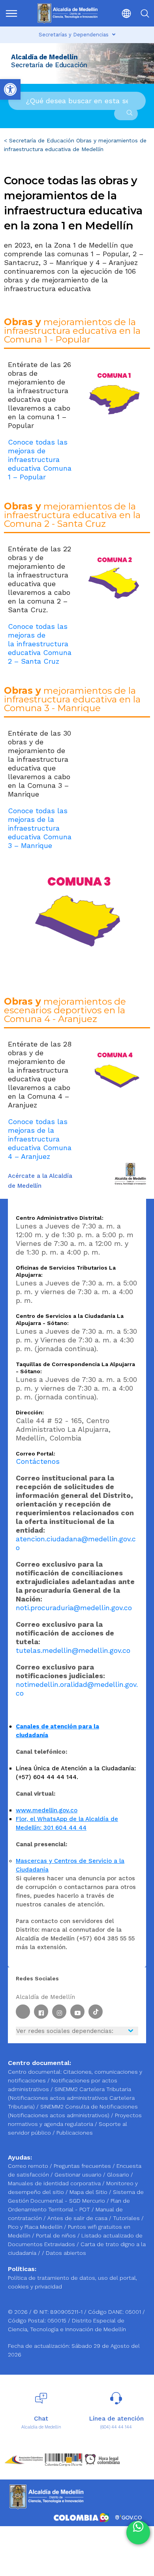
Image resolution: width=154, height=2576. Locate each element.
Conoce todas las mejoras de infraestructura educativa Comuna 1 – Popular (40, 459)
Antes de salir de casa (78, 2218)
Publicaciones (75, 2133)
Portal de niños (57, 2235)
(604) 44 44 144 (116, 2427)
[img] (11, 13)
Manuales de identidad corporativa (55, 2183)
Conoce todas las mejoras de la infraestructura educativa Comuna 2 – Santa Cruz (40, 644)
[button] (123, 13)
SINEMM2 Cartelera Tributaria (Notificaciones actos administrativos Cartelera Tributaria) (71, 2098)
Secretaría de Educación (42, 140)
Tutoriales (127, 2218)
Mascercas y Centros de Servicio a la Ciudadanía (70, 1865)
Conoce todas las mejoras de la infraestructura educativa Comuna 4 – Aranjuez (40, 1139)
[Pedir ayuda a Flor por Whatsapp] (138, 2532)
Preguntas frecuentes (83, 2166)
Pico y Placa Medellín (36, 2227)
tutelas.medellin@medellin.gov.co (73, 1650)
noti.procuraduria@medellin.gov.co (74, 1608)
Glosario (119, 2175)
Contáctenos (38, 1461)
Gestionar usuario (79, 2175)
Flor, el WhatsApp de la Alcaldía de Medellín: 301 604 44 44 (67, 1823)
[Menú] (13, 13)
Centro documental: (35, 2072)
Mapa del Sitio (89, 2192)
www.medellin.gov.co (47, 1810)
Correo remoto (29, 2166)
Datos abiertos (66, 2253)
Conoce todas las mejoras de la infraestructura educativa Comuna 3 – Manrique (40, 828)
